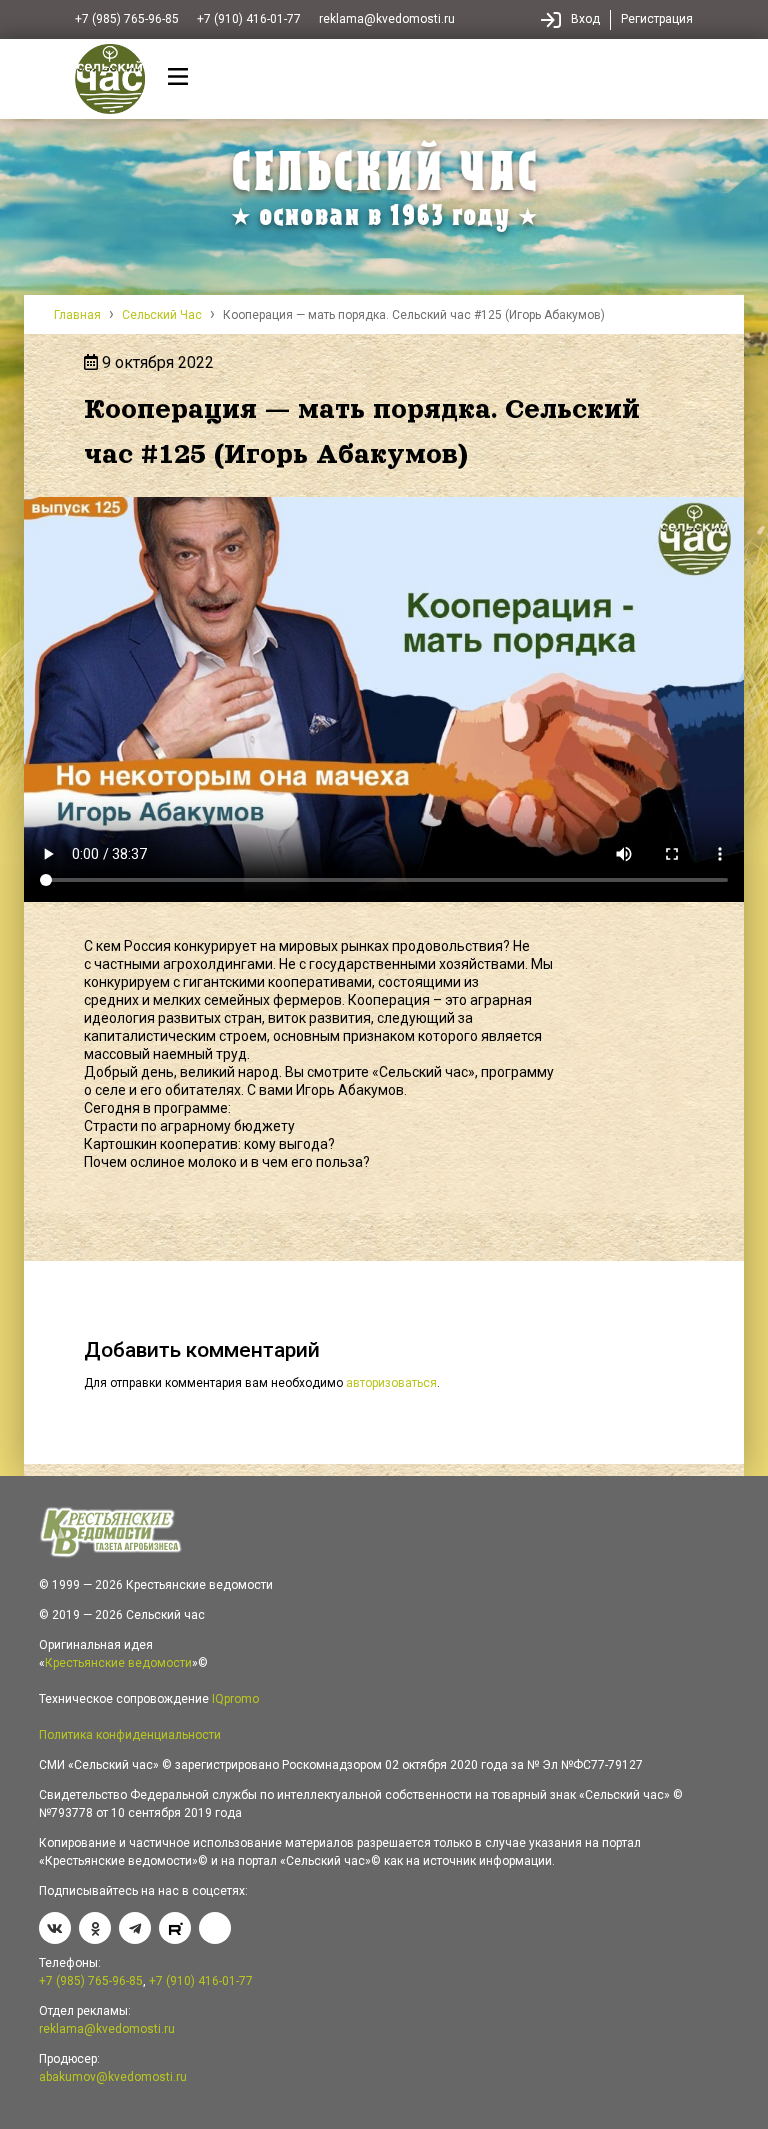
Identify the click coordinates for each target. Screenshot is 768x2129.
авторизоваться (391, 1383)
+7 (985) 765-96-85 (127, 19)
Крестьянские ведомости (118, 1663)
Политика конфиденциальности (130, 1735)
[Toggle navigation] (178, 79)
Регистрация (657, 19)
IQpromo (235, 1699)
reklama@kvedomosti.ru (387, 19)
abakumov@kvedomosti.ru (113, 2077)
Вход (585, 19)
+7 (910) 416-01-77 (249, 19)
